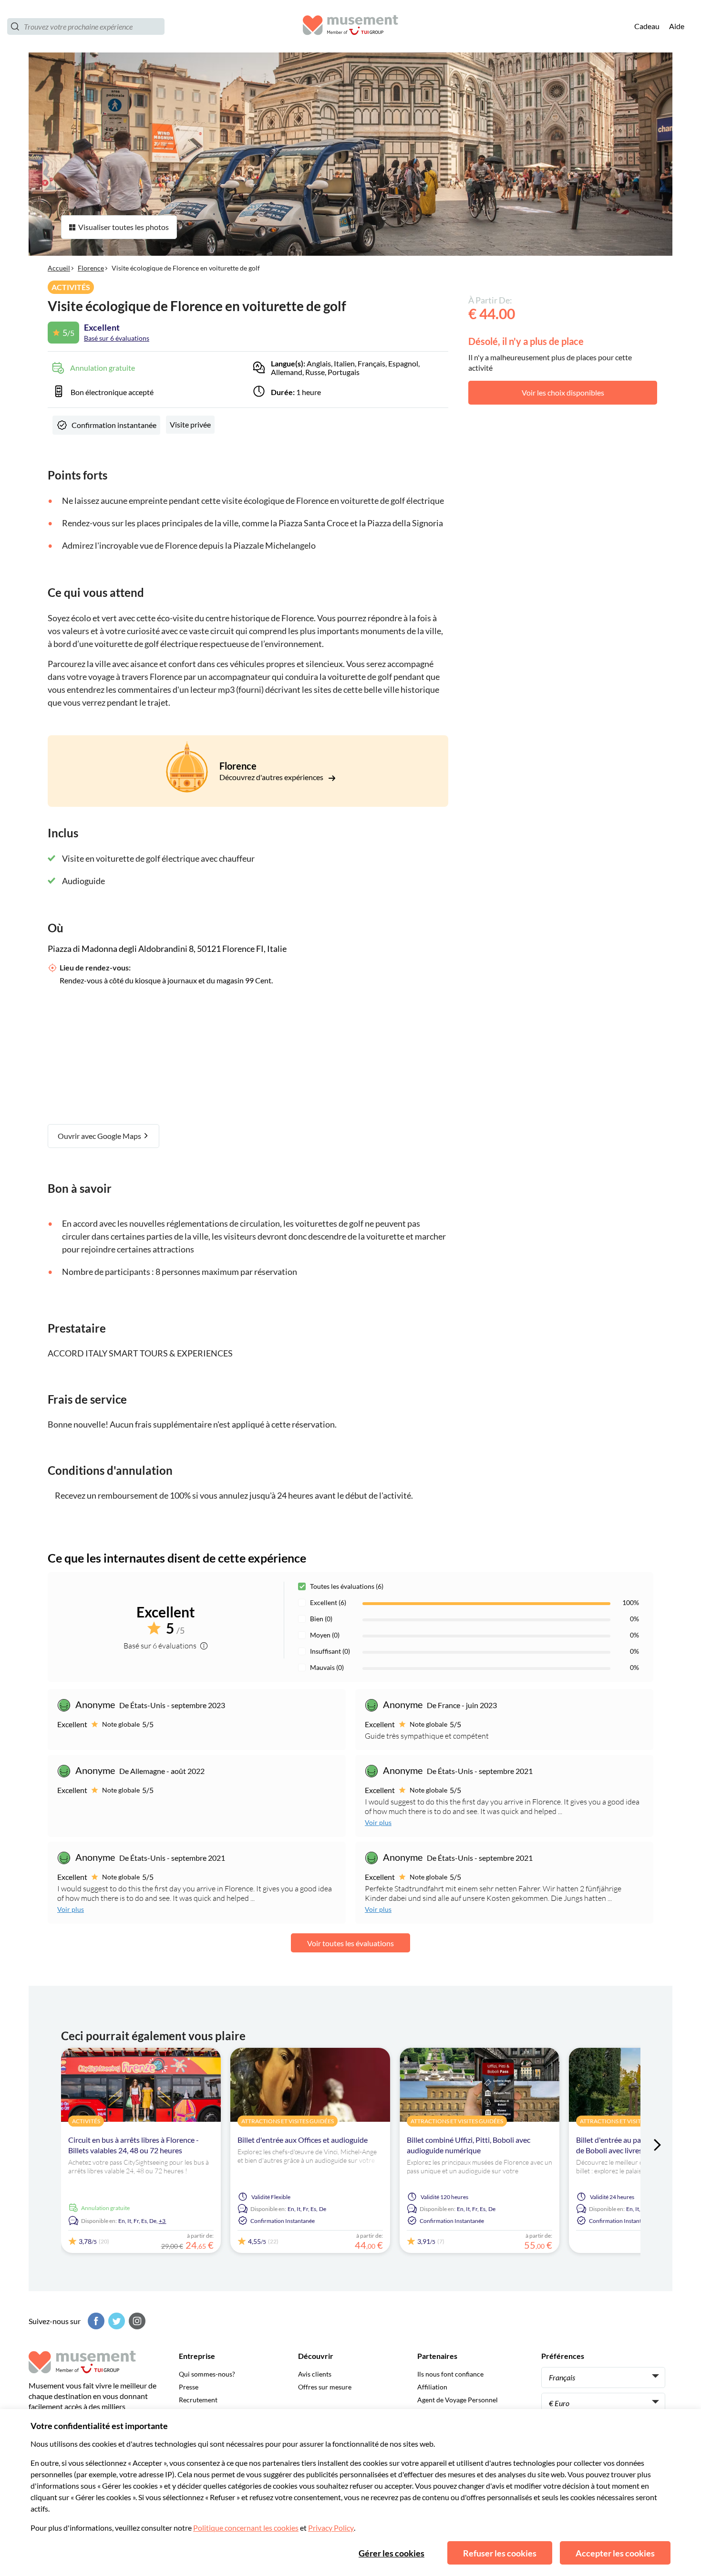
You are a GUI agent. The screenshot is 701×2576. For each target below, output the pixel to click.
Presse (189, 2387)
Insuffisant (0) (330, 1651)
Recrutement (198, 2400)
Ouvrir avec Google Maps (100, 1136)
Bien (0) (321, 1619)
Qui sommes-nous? (207, 2374)
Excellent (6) (328, 1602)
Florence (91, 268)
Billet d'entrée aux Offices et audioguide (303, 2140)
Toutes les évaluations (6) (347, 1586)
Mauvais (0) (327, 1667)
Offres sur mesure (325, 2387)
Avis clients (315, 2374)
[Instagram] (136, 2321)
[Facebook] (95, 2321)
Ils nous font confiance (450, 2374)
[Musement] (350, 26)
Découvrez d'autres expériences (272, 777)
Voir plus (378, 1822)
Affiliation (432, 2387)
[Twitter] (115, 2321)
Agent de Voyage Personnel (458, 2400)
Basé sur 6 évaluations (117, 338)
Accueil (59, 268)
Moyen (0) (325, 1635)
